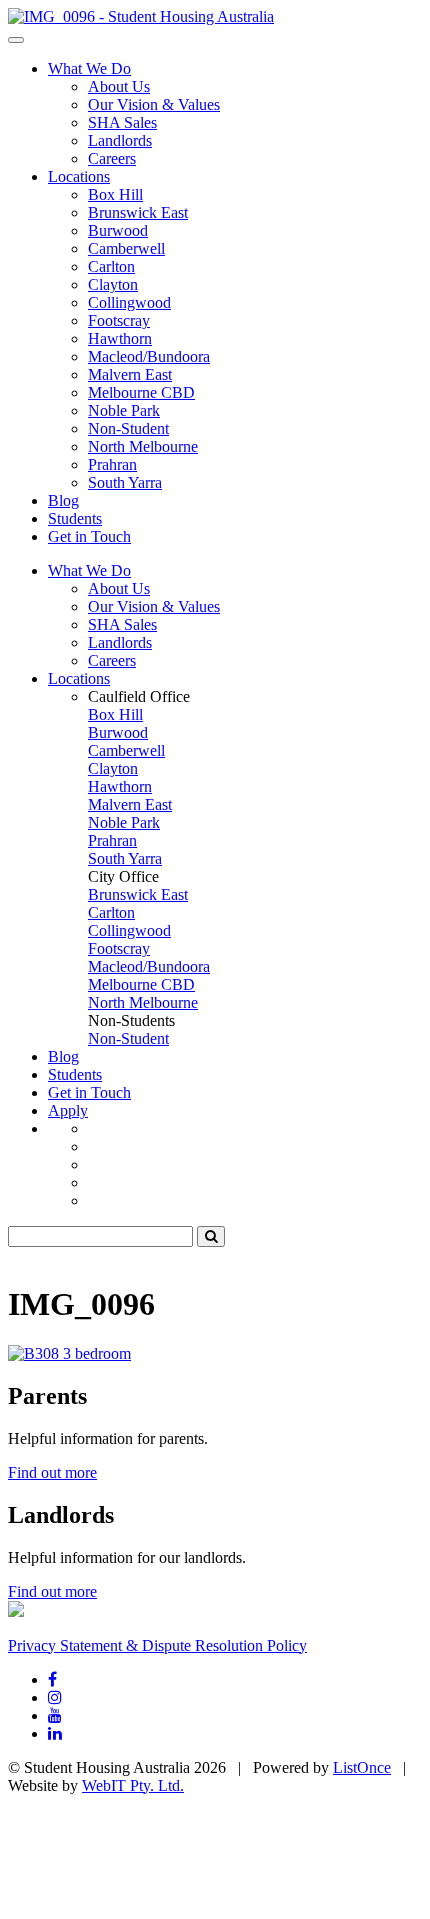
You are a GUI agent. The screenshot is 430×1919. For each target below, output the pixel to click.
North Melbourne (143, 446)
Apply (68, 1110)
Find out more (52, 1472)
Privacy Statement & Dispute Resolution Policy (157, 1645)
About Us (119, 86)
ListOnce (362, 1767)
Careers (112, 158)
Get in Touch (89, 536)
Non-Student (128, 428)
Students (75, 518)
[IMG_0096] (141, 16)
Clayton (113, 284)
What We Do (89, 68)
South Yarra (125, 482)
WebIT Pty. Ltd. (133, 1785)
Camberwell (126, 248)
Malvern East (130, 374)
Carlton (111, 266)
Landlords (120, 140)
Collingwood (129, 302)
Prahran (112, 464)
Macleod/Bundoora (149, 356)
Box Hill (115, 194)
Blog (63, 500)
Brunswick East (138, 212)
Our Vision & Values (154, 104)
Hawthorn (120, 338)
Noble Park (124, 410)
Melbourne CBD (141, 392)
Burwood (118, 230)
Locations (79, 176)
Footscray (119, 320)
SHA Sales (122, 122)
